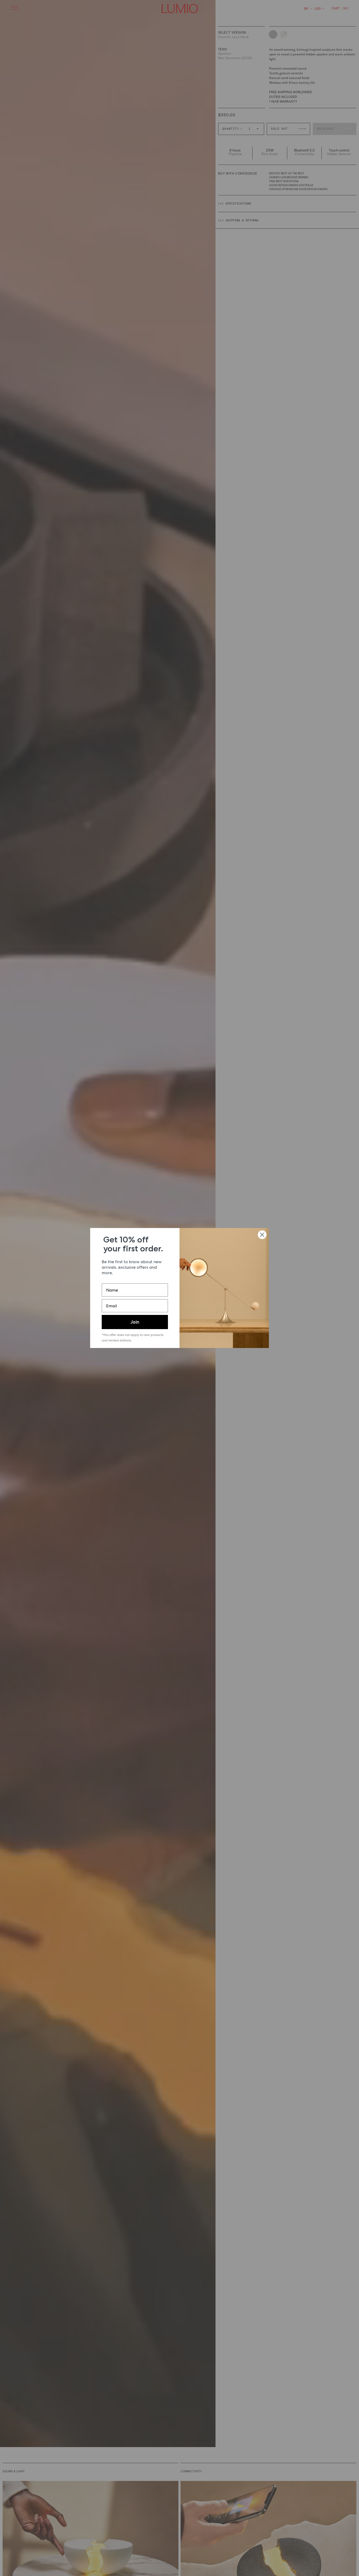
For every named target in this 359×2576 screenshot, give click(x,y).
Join (135, 1322)
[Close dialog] (262, 1235)
